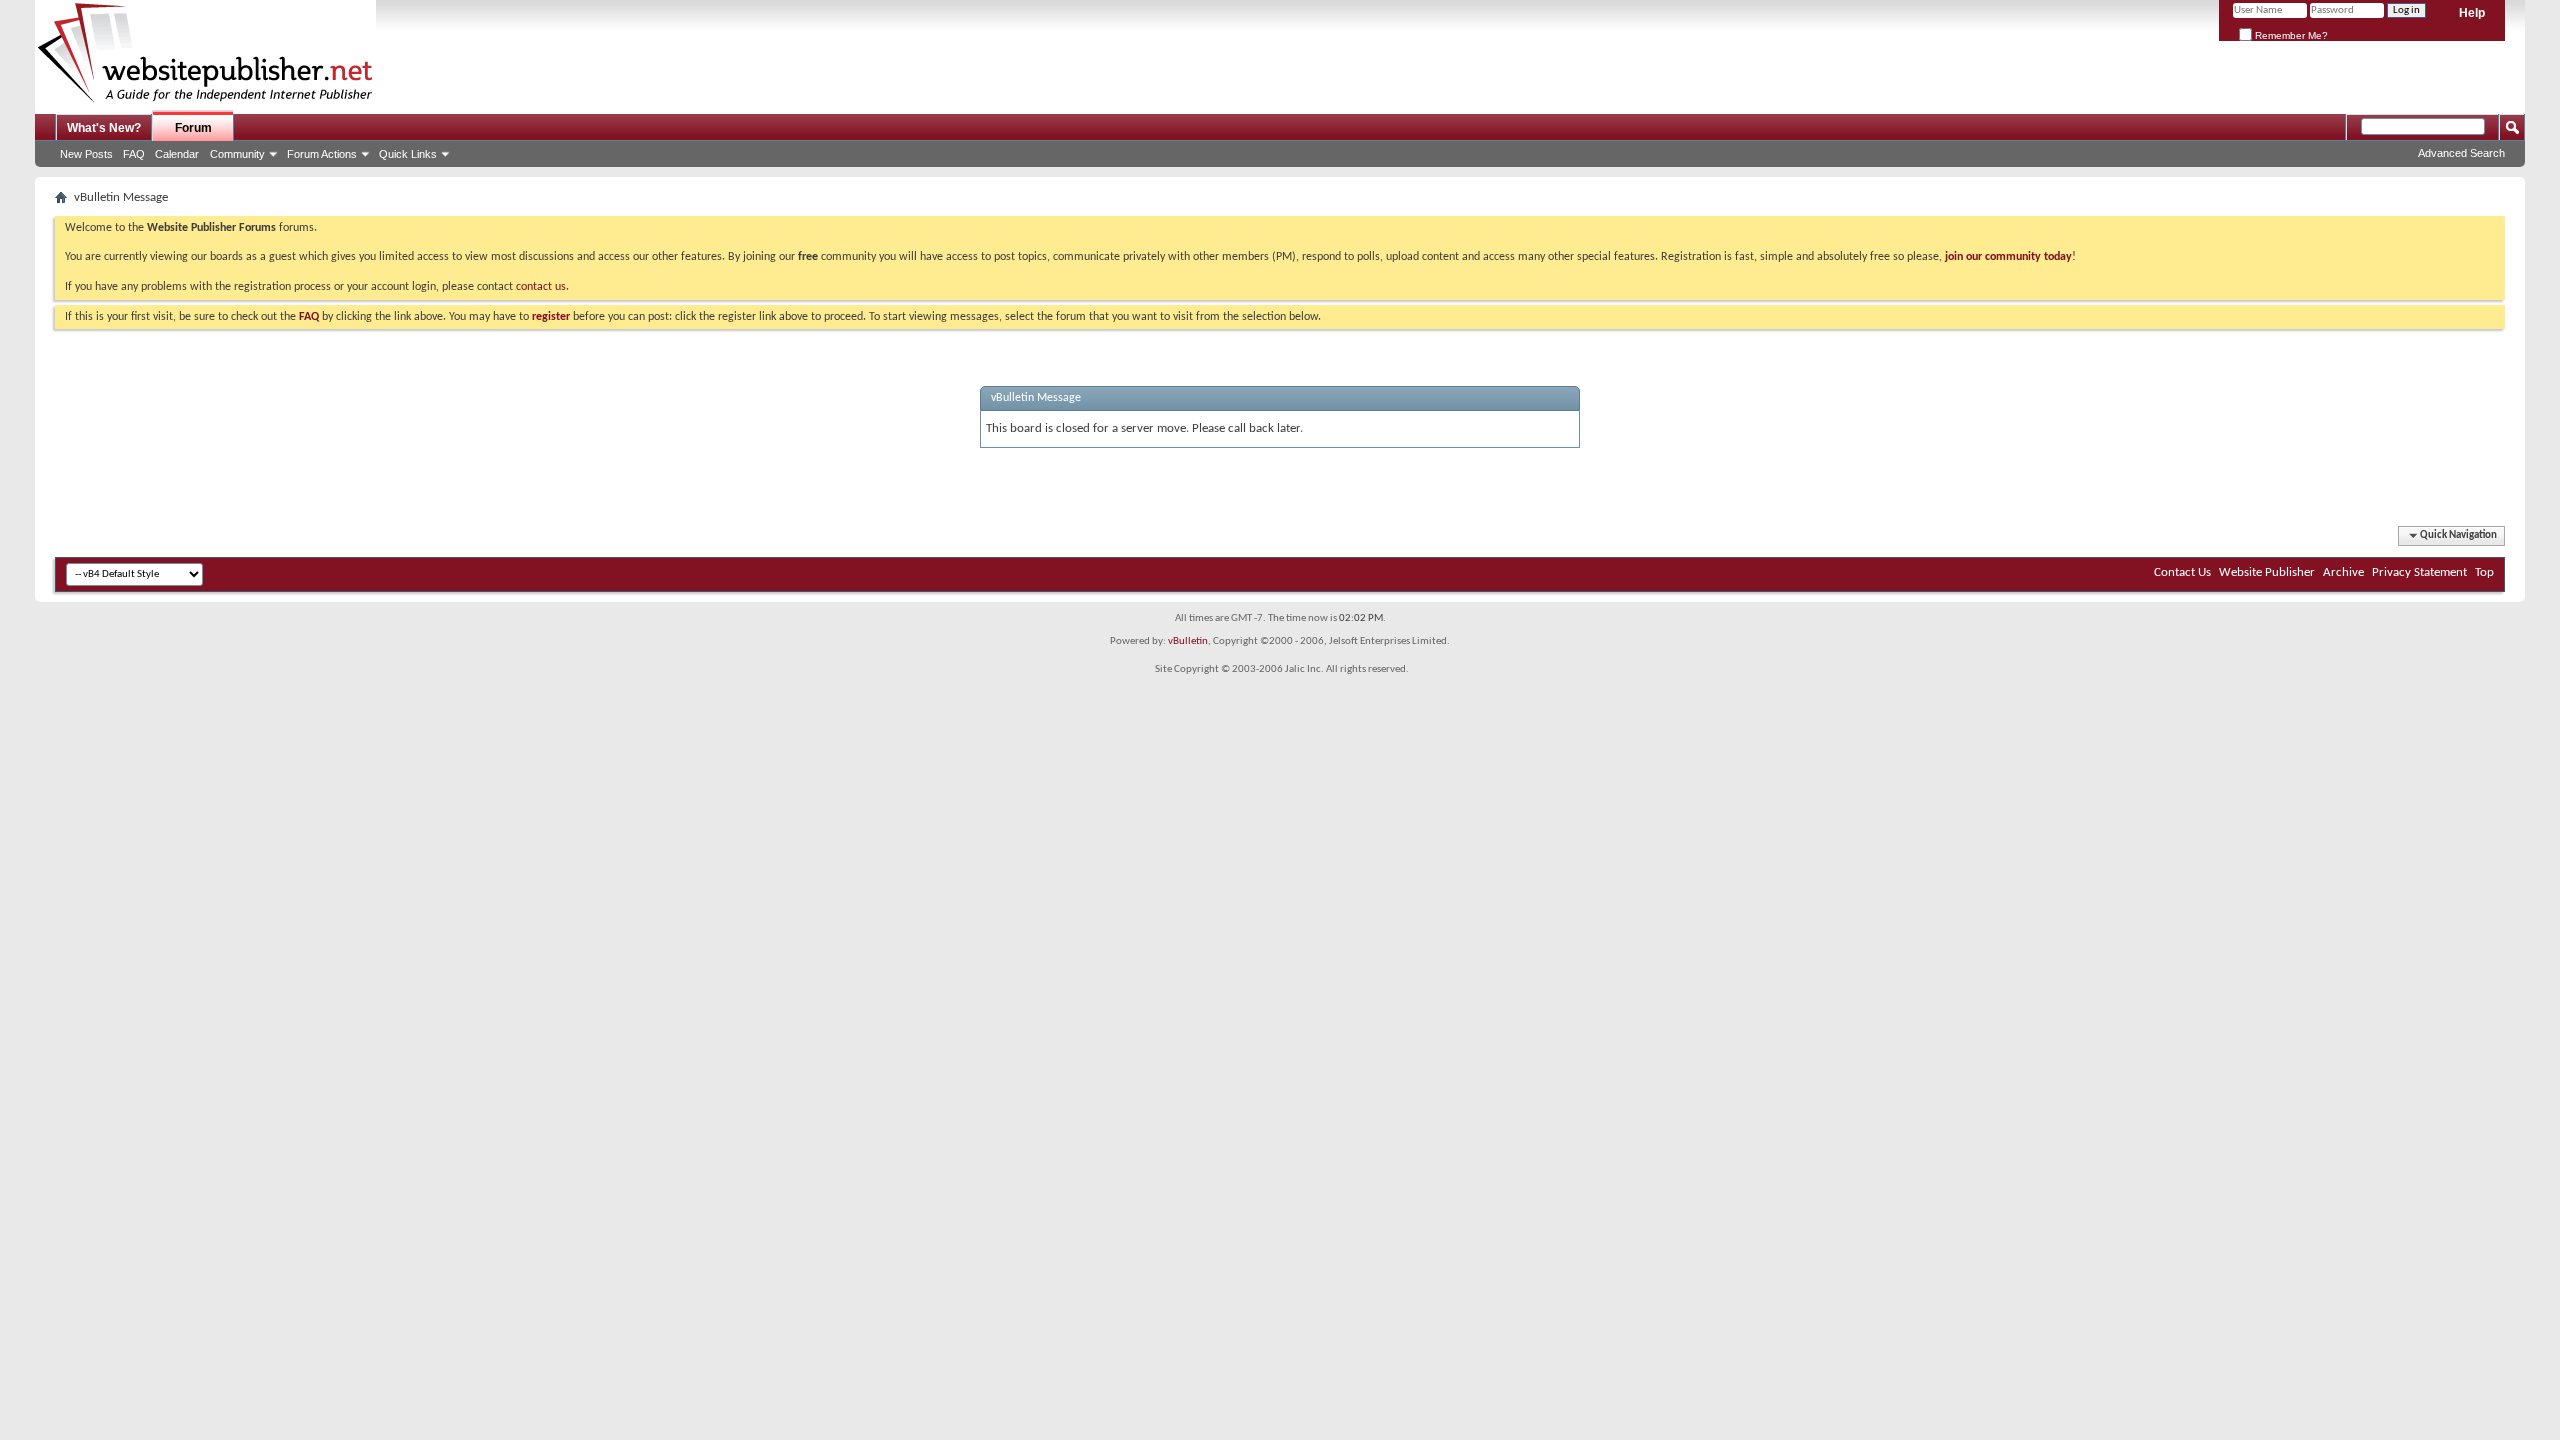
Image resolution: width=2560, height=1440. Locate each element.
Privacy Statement (2419, 572)
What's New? (104, 128)
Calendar (177, 154)
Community (237, 154)
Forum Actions (322, 154)
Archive (2343, 572)
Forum (193, 128)
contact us (541, 287)
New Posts (86, 154)
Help (2472, 13)
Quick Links (408, 154)
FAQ (134, 154)
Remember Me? (2290, 35)
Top (2484, 572)
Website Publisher (2267, 572)
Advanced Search (2461, 153)
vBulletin (1188, 641)
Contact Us (2182, 572)
